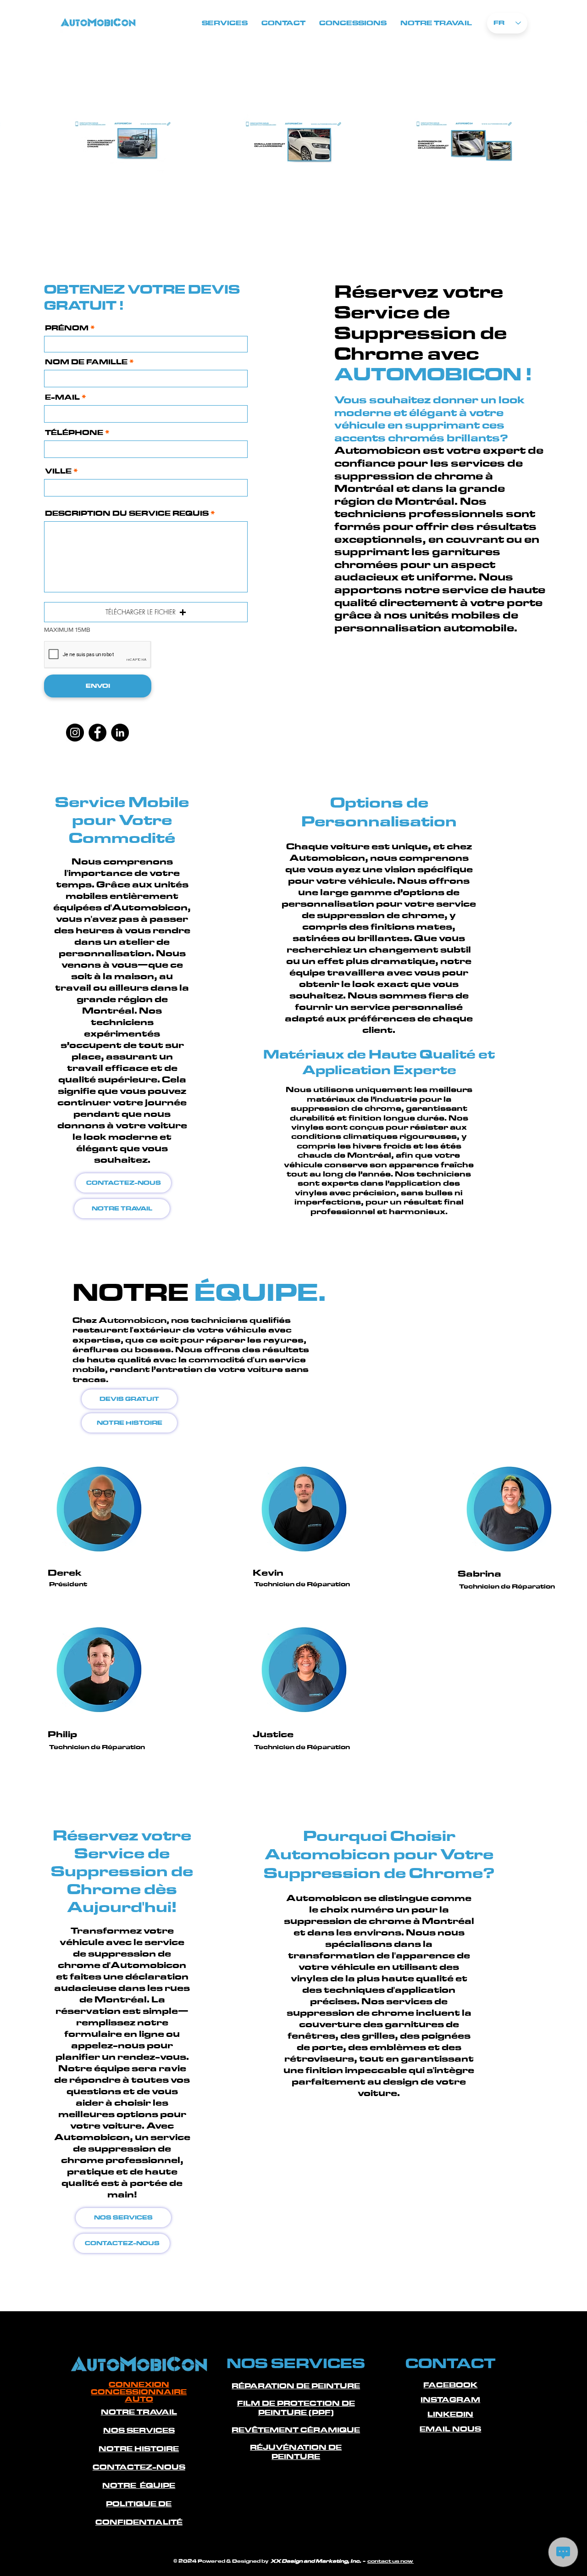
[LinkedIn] (120, 733)
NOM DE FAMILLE (86, 362)
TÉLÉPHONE (74, 433)
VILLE (59, 471)
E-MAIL (62, 397)
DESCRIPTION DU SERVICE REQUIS (127, 513)
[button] (146, 612)
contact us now (390, 2561)
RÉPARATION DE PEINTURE (296, 2386)
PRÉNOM (67, 328)
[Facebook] (97, 733)
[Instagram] (75, 733)
